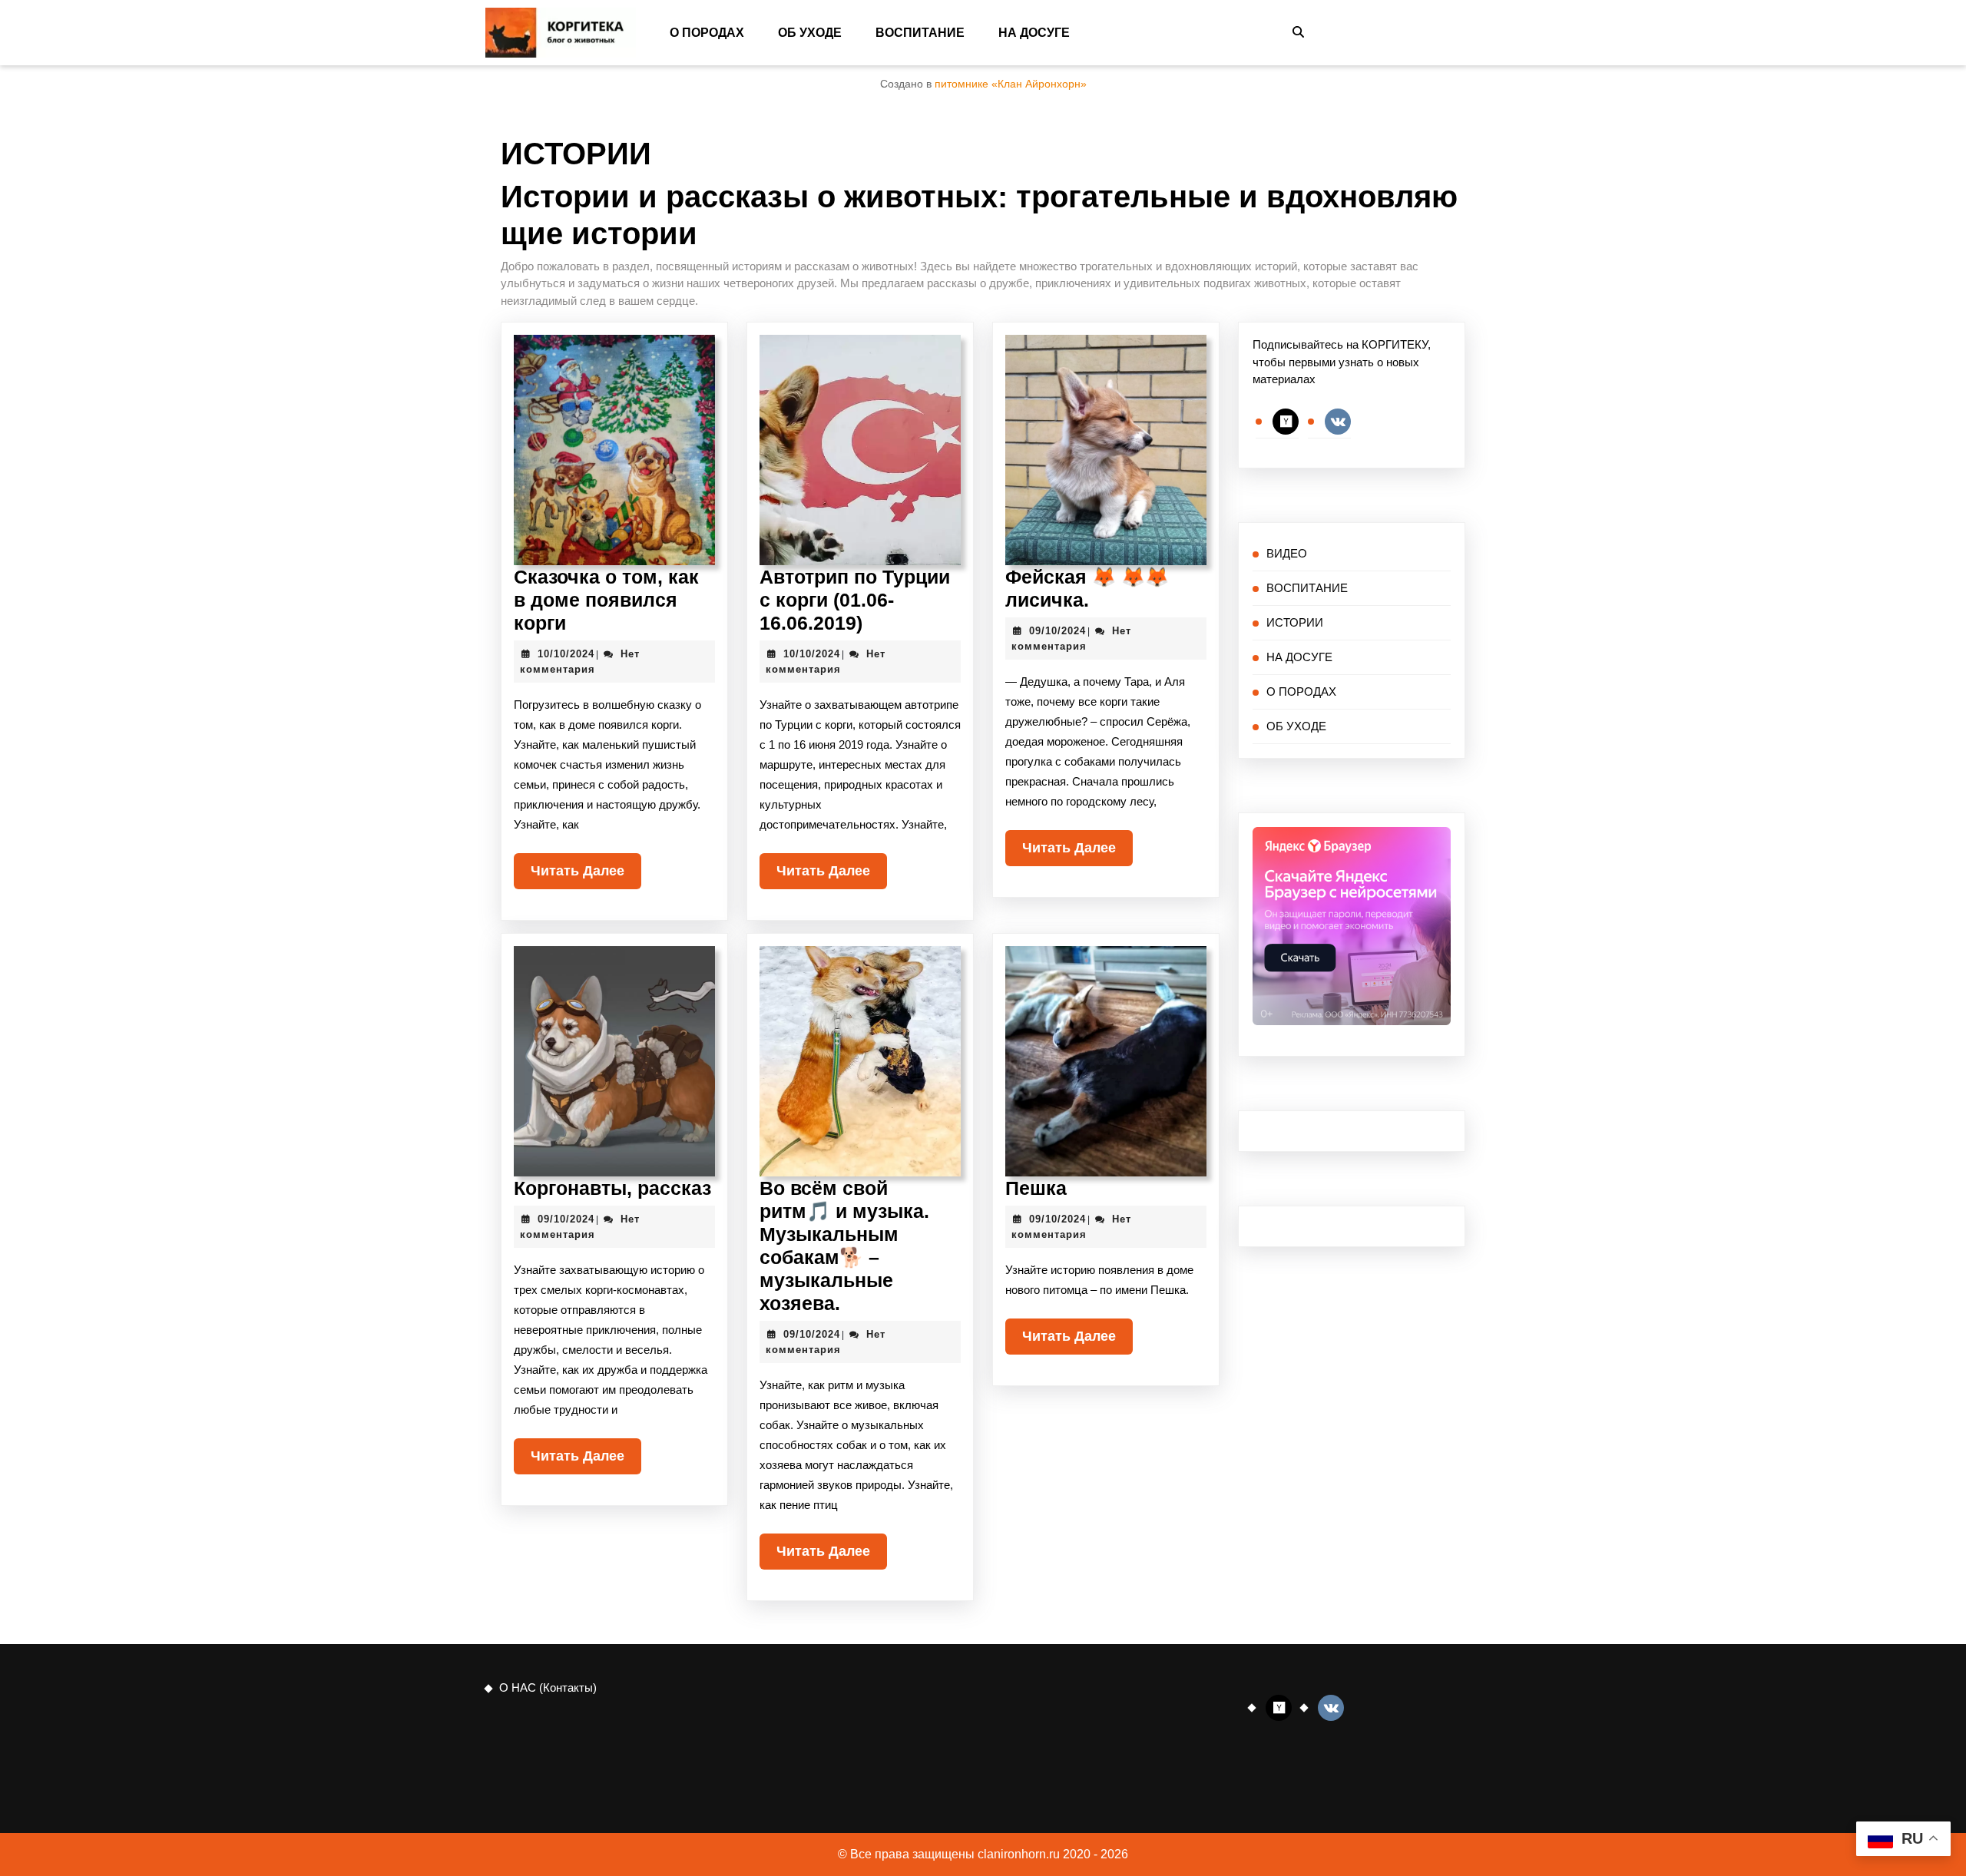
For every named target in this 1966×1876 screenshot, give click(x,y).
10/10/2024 (566, 654)
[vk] (1338, 420)
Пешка (1036, 1188)
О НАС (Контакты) (548, 1687)
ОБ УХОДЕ (810, 33)
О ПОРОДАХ (707, 33)
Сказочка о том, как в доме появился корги (606, 600)
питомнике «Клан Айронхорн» (1011, 84)
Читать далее (586, 866)
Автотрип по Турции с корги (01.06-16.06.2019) (855, 600)
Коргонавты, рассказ (612, 1188)
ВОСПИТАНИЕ (920, 33)
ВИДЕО (1287, 553)
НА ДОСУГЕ (1034, 33)
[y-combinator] (1286, 420)
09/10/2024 (1057, 631)
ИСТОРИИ (1295, 622)
